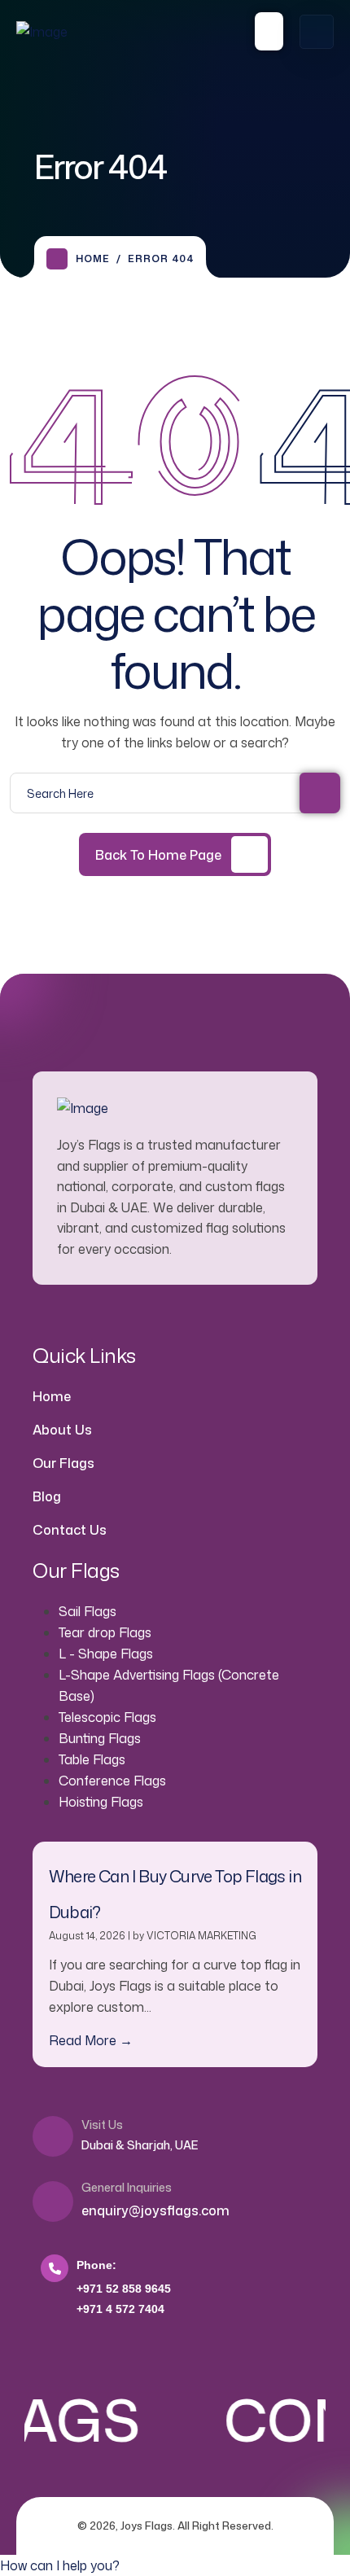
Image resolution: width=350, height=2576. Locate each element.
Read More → (91, 2040)
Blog (47, 1496)
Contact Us (70, 1530)
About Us (62, 1430)
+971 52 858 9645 (124, 2289)
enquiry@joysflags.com (155, 2210)
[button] (60, 2565)
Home (93, 258)
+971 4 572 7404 (120, 2309)
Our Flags (63, 1463)
